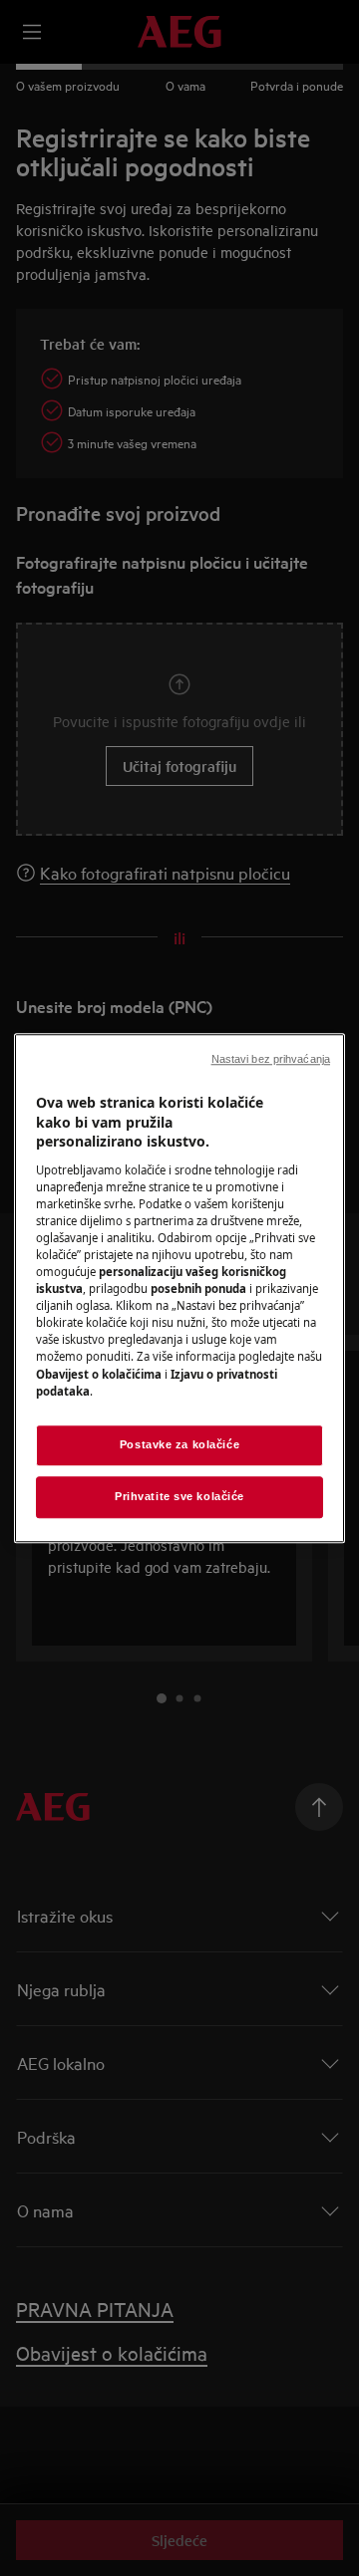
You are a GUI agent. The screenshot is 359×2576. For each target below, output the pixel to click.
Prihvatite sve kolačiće (179, 1496)
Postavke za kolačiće (179, 1444)
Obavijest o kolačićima (99, 1374)
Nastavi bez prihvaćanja (271, 1059)
